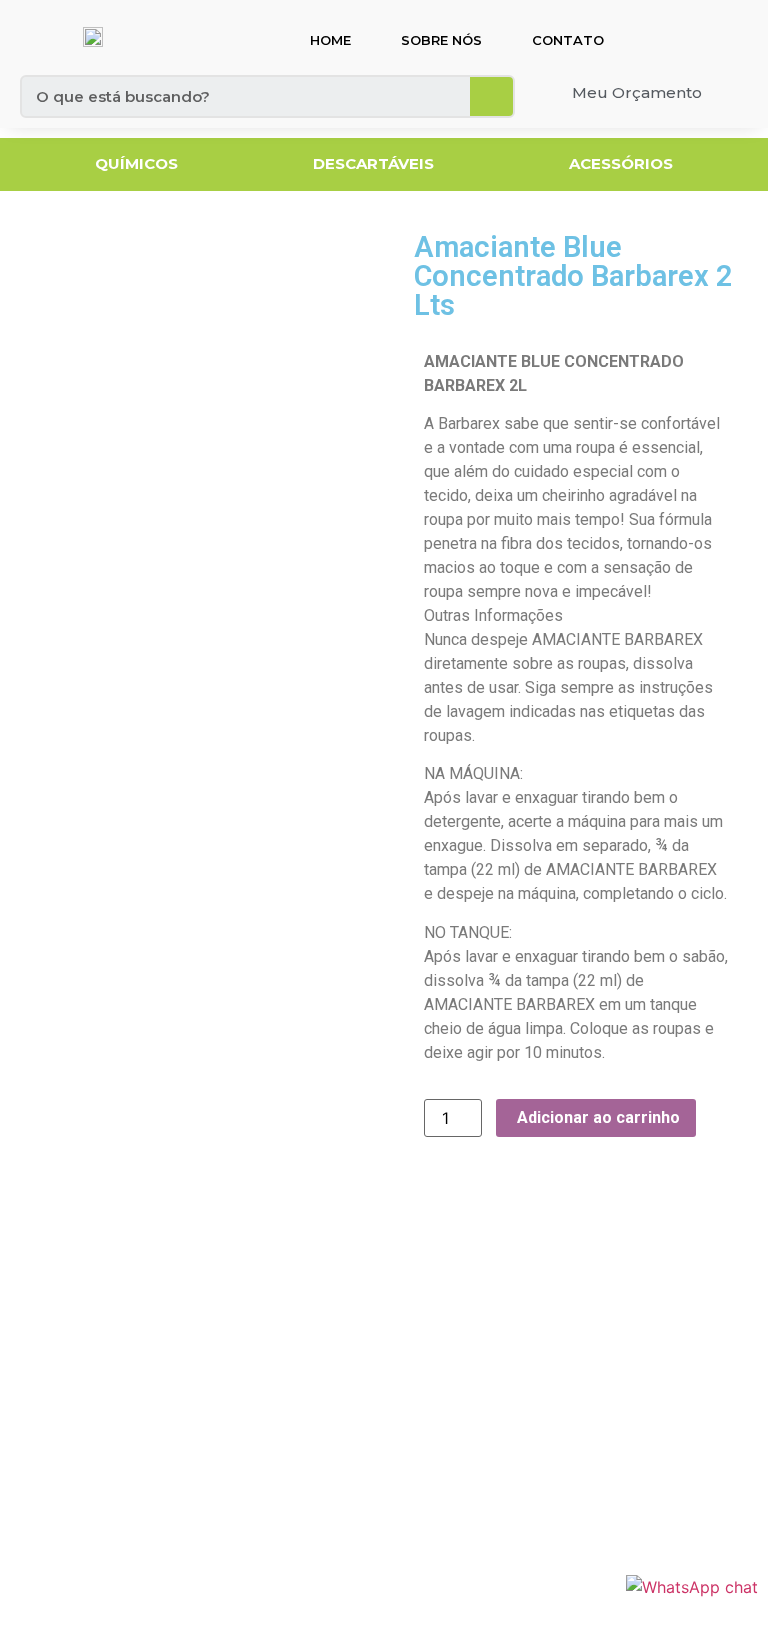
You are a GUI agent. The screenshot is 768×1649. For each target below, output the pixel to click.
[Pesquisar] (491, 96)
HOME (330, 40)
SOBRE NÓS (441, 40)
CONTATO (568, 40)
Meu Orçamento (637, 92)
